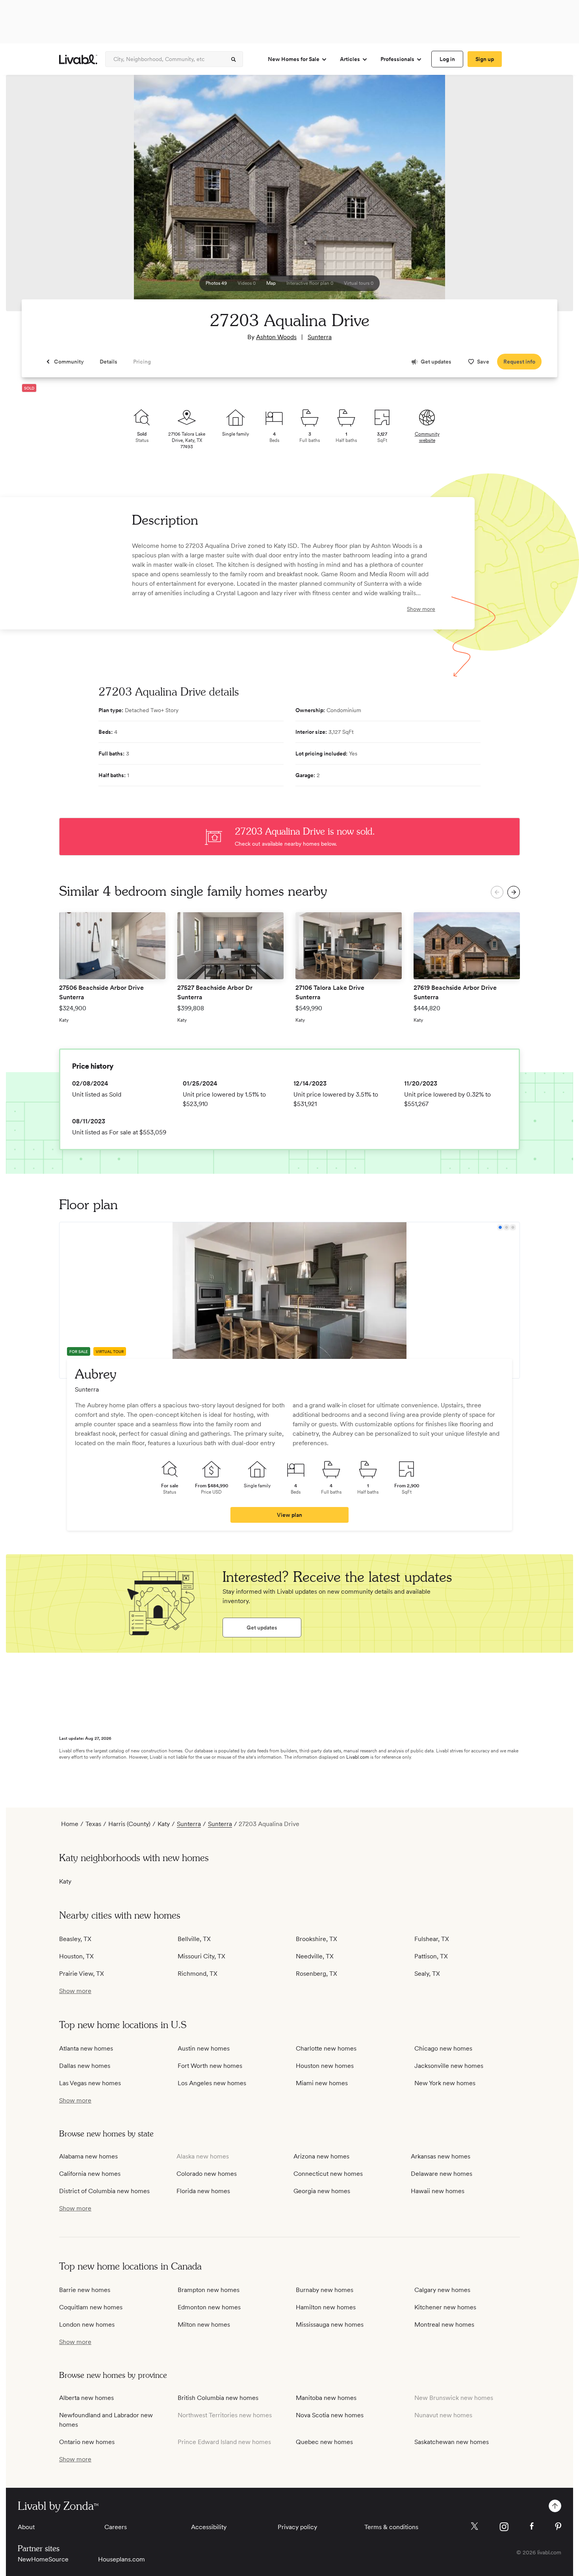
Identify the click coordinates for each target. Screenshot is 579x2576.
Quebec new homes (324, 2442)
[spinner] (234, 59)
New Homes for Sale (294, 59)
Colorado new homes (207, 2174)
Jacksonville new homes (449, 2066)
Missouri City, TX (201, 1956)
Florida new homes (203, 2191)
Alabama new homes (88, 2156)
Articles (350, 59)
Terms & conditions (391, 2527)
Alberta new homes (86, 2398)
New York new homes (445, 2083)
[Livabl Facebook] (532, 2526)
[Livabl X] (474, 2526)
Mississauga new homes (330, 2325)
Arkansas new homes (441, 2156)
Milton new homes (204, 2325)
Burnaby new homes (325, 2290)
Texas (93, 1824)
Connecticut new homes (328, 2174)
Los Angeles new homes (212, 2083)
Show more (421, 609)
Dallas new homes (85, 2066)
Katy (164, 1824)
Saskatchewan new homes (452, 2442)
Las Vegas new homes (90, 2083)
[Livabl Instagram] (504, 2527)
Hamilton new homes (326, 2307)
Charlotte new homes (326, 2048)
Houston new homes (325, 2066)
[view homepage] (78, 59)
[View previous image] (32, 197)
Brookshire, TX (316, 1939)
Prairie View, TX (82, 1974)
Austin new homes (204, 2048)
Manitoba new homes (326, 2398)
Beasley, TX (75, 1939)
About (26, 2527)
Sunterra (320, 337)
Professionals (397, 59)
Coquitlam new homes (91, 2307)
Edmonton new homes (209, 2307)
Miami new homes (322, 2083)
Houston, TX (76, 1956)
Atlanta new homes (86, 2048)
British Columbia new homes (218, 2398)
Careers (116, 2527)
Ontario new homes (87, 2442)
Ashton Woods (276, 337)
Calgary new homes (442, 2290)
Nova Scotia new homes (330, 2415)
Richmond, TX (198, 1974)
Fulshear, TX (432, 1939)
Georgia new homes (322, 2191)
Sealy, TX (427, 1974)
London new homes (87, 2325)
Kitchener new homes (445, 2307)
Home (70, 1824)
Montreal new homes (444, 2325)
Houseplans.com (122, 2559)
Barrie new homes (85, 2290)
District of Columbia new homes (104, 2191)
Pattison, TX (431, 1956)
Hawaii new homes (438, 2191)
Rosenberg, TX (316, 1974)
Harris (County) (129, 1824)
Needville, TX (315, 1956)
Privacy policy (297, 2527)
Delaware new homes (442, 2174)
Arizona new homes (321, 2156)
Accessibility (209, 2527)
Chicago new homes (443, 2048)
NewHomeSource (43, 2559)
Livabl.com (358, 1757)
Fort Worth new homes (210, 2066)
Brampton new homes (209, 2290)
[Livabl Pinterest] (558, 2526)
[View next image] (547, 197)
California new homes (90, 2174)
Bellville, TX (194, 1939)
